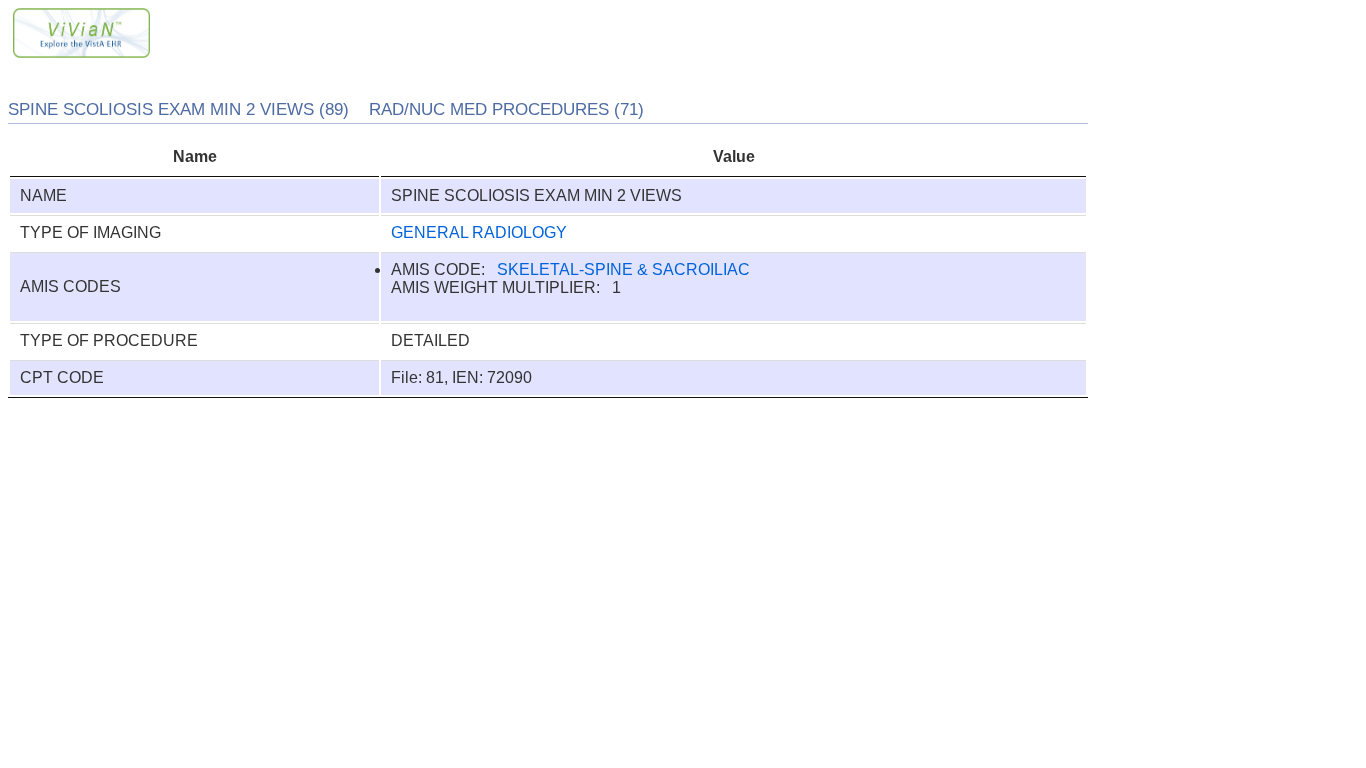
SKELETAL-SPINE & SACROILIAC (623, 269)
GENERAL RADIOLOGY (479, 232)
